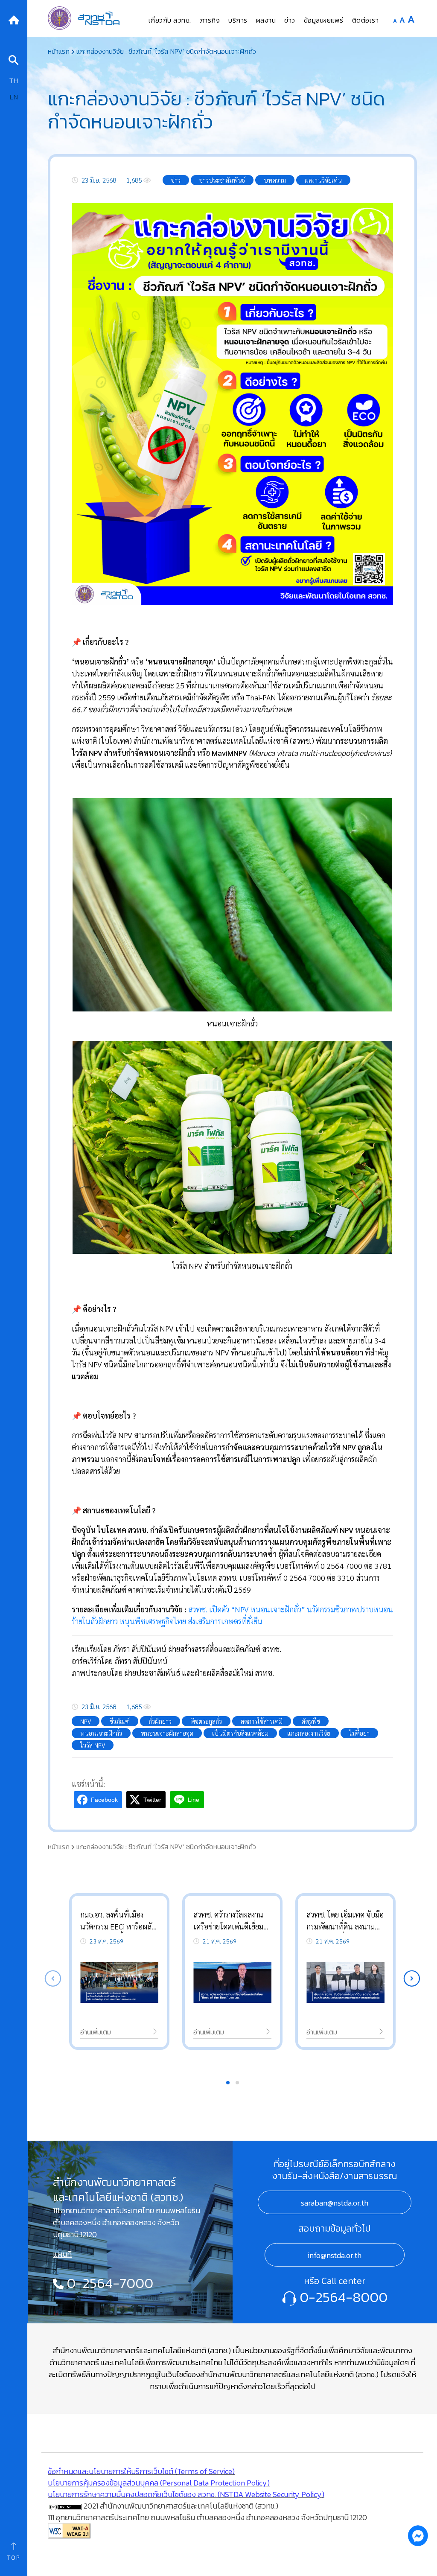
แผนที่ (62, 2254)
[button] (412, 1979)
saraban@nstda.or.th (335, 2203)
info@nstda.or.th (335, 2255)
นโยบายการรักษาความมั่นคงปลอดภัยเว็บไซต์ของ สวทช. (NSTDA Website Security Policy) (186, 2494)
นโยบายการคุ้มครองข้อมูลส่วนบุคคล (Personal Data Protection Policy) (159, 2483)
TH (14, 80)
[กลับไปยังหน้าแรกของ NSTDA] (14, 19)
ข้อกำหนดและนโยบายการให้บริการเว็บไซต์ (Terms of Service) (141, 2471)
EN (14, 97)
